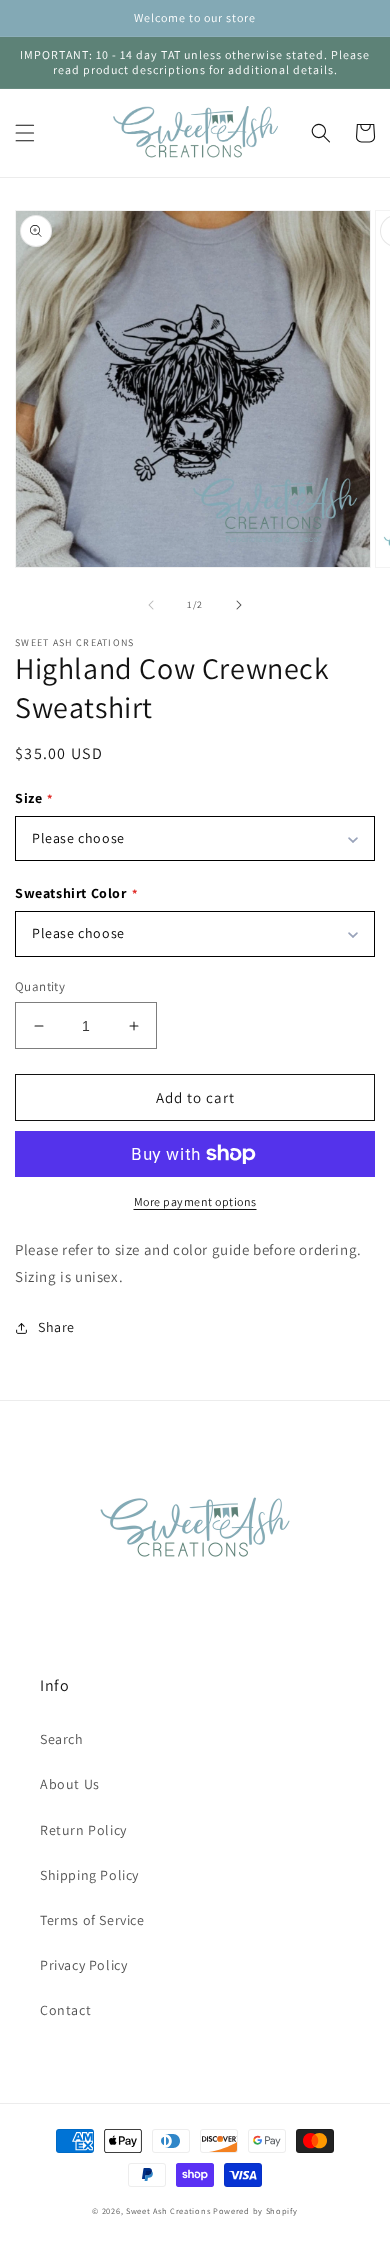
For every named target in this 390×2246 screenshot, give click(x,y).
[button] (25, 133)
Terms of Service (92, 1920)
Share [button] (56, 1327)
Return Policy (83, 1830)
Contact (65, 2010)
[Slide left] (151, 605)
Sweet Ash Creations (168, 2210)
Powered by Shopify (255, 2210)
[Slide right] (239, 605)
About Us (70, 1784)
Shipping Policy (89, 1875)
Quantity (40, 986)
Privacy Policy (83, 1965)
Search (62, 1739)
